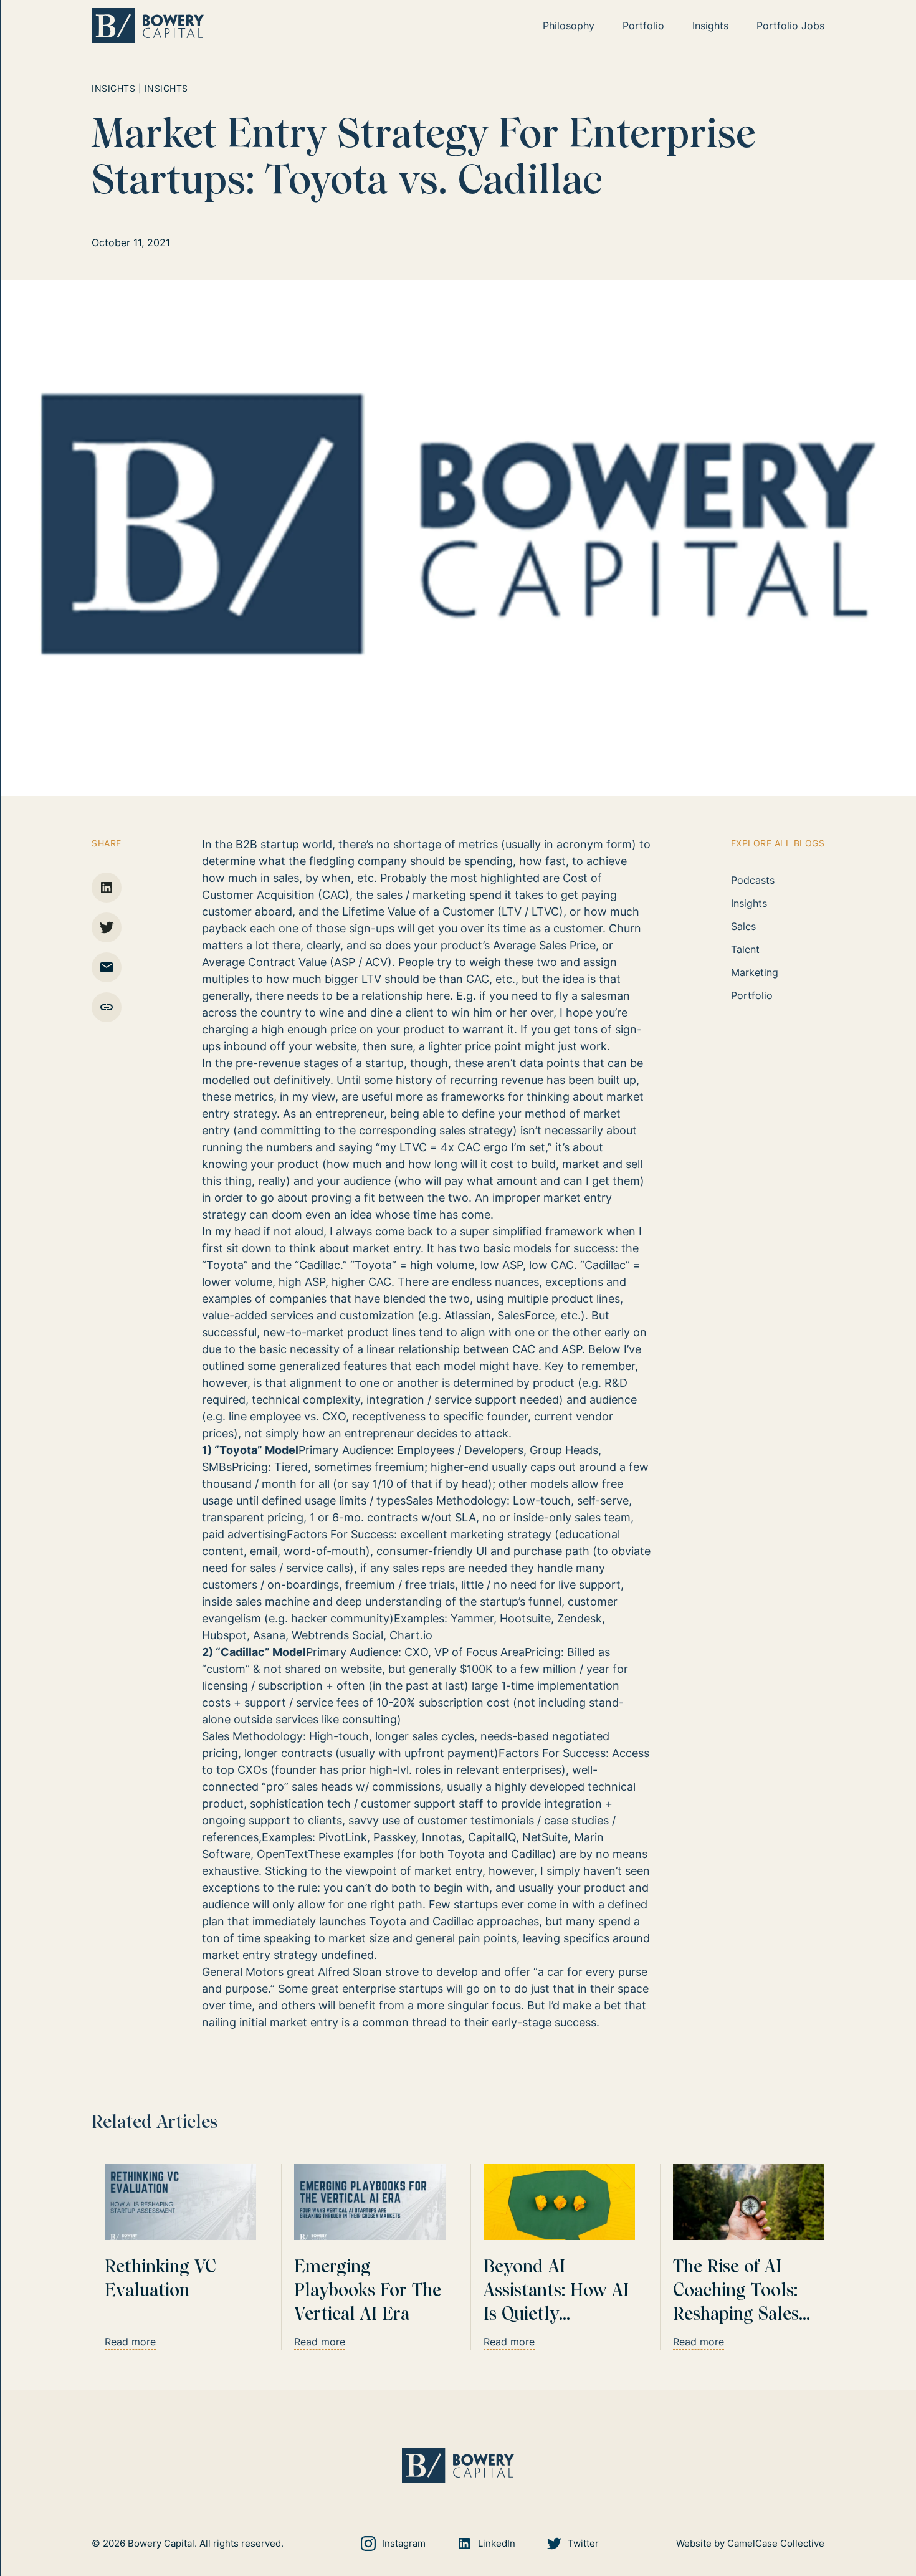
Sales (743, 926)
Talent (745, 949)
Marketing (755, 972)
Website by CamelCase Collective (750, 2543)
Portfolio (752, 995)
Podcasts (753, 880)
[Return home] (148, 26)
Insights (749, 903)
